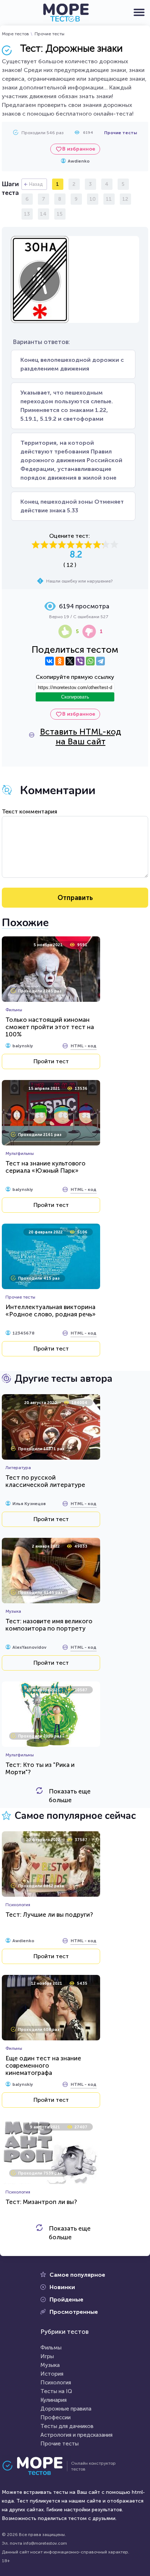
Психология (56, 2383)
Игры (47, 2356)
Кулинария (54, 2400)
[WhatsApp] (90, 661)
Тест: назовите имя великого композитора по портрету (49, 1625)
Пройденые (66, 2299)
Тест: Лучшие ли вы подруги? (49, 1915)
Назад (36, 184)
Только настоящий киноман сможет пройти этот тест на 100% (50, 1027)
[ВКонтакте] (50, 661)
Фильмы (51, 2348)
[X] (70, 661)
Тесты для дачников (67, 2426)
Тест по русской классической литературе (45, 1481)
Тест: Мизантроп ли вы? (41, 2202)
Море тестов (15, 34)
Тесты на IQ (56, 2391)
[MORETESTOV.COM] (36, 2466)
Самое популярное (77, 2275)
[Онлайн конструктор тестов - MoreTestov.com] (66, 13)
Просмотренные (74, 2312)
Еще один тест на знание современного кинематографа (43, 2065)
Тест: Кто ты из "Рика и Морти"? (40, 1768)
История (52, 2374)
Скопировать (75, 697)
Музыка (50, 2365)
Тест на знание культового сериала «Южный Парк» (46, 1167)
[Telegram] (100, 661)
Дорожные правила (66, 2409)
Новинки (62, 2287)
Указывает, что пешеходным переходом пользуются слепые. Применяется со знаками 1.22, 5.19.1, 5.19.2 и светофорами (67, 406)
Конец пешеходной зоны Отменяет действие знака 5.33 (72, 506)
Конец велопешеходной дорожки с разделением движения (72, 364)
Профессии (56, 2417)
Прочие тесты (50, 34)
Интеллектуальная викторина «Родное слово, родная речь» (51, 1311)
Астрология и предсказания (76, 2435)
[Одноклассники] (60, 661)
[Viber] (80, 661)
